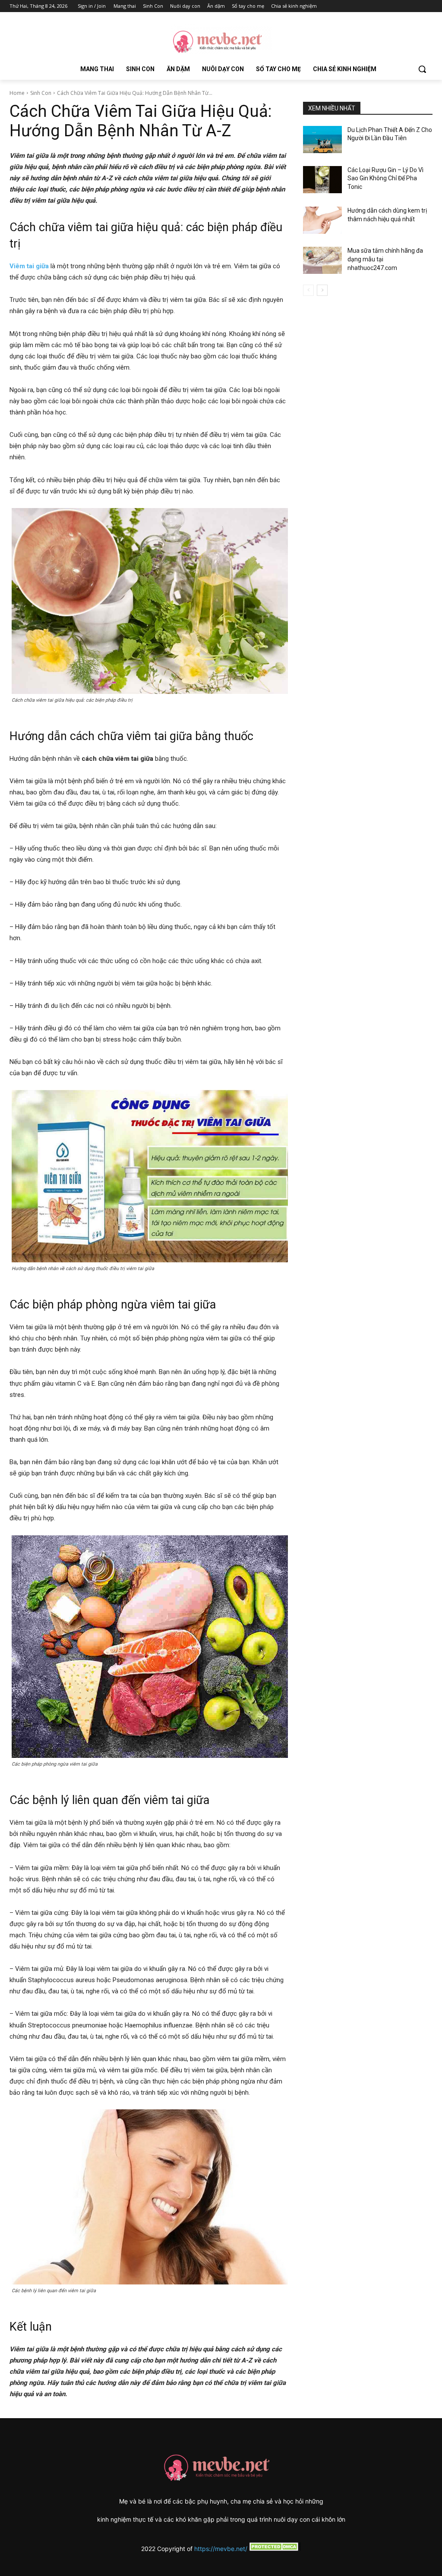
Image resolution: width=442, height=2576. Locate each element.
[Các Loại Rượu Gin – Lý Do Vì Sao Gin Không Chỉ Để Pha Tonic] (322, 180)
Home (17, 93)
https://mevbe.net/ (221, 2549)
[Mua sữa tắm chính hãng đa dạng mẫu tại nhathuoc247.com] (322, 260)
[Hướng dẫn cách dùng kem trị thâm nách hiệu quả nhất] (322, 220)
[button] (422, 69)
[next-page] (322, 290)
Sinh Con (41, 93)
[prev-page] (308, 290)
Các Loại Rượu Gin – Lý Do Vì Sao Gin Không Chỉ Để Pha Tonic (385, 178)
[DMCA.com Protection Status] (274, 2549)
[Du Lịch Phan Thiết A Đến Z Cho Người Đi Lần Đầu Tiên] (322, 140)
